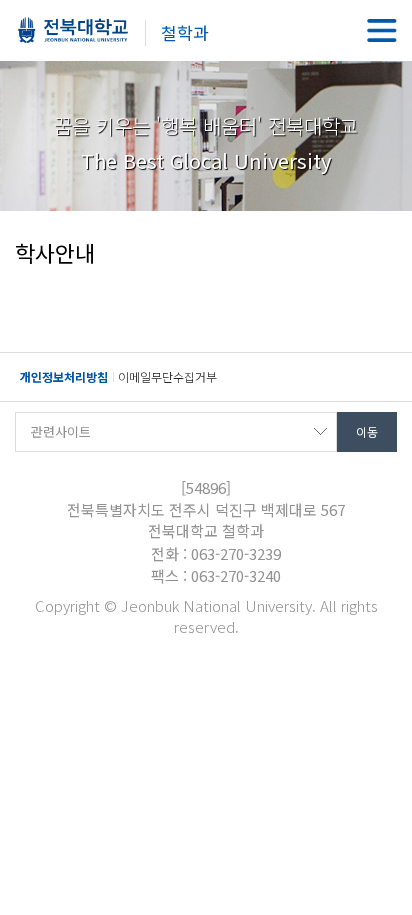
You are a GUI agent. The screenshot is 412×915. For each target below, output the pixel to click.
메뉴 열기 (382, 30)
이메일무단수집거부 (167, 376)
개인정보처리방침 (64, 376)
